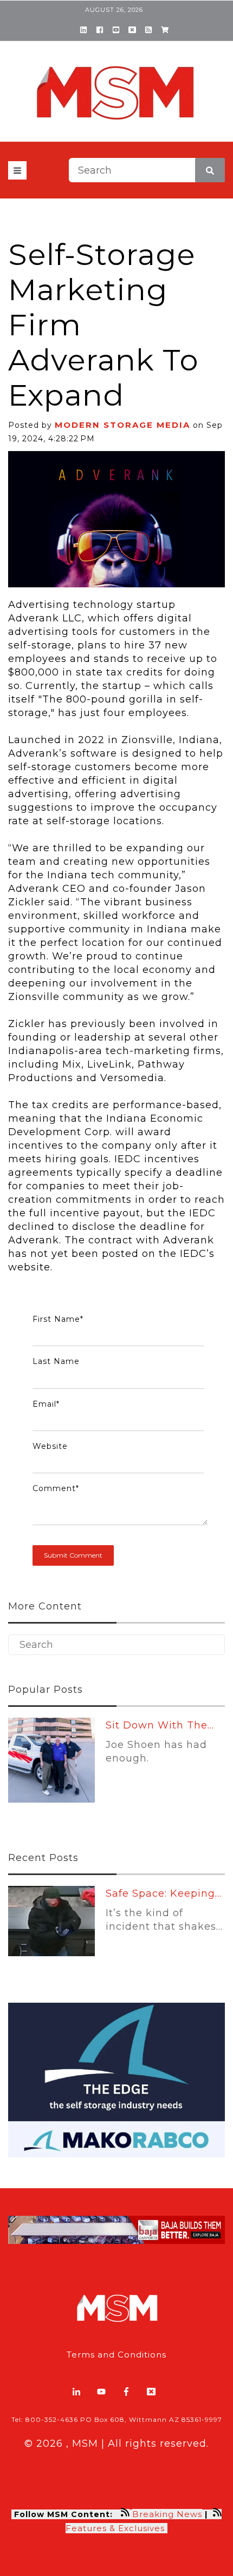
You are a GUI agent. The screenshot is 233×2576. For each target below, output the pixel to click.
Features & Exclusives (116, 2528)
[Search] (210, 170)
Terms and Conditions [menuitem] (116, 2355)
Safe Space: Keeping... (164, 1893)
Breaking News (167, 2514)
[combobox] (147, 170)
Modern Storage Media (122, 425)
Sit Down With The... (160, 1725)
